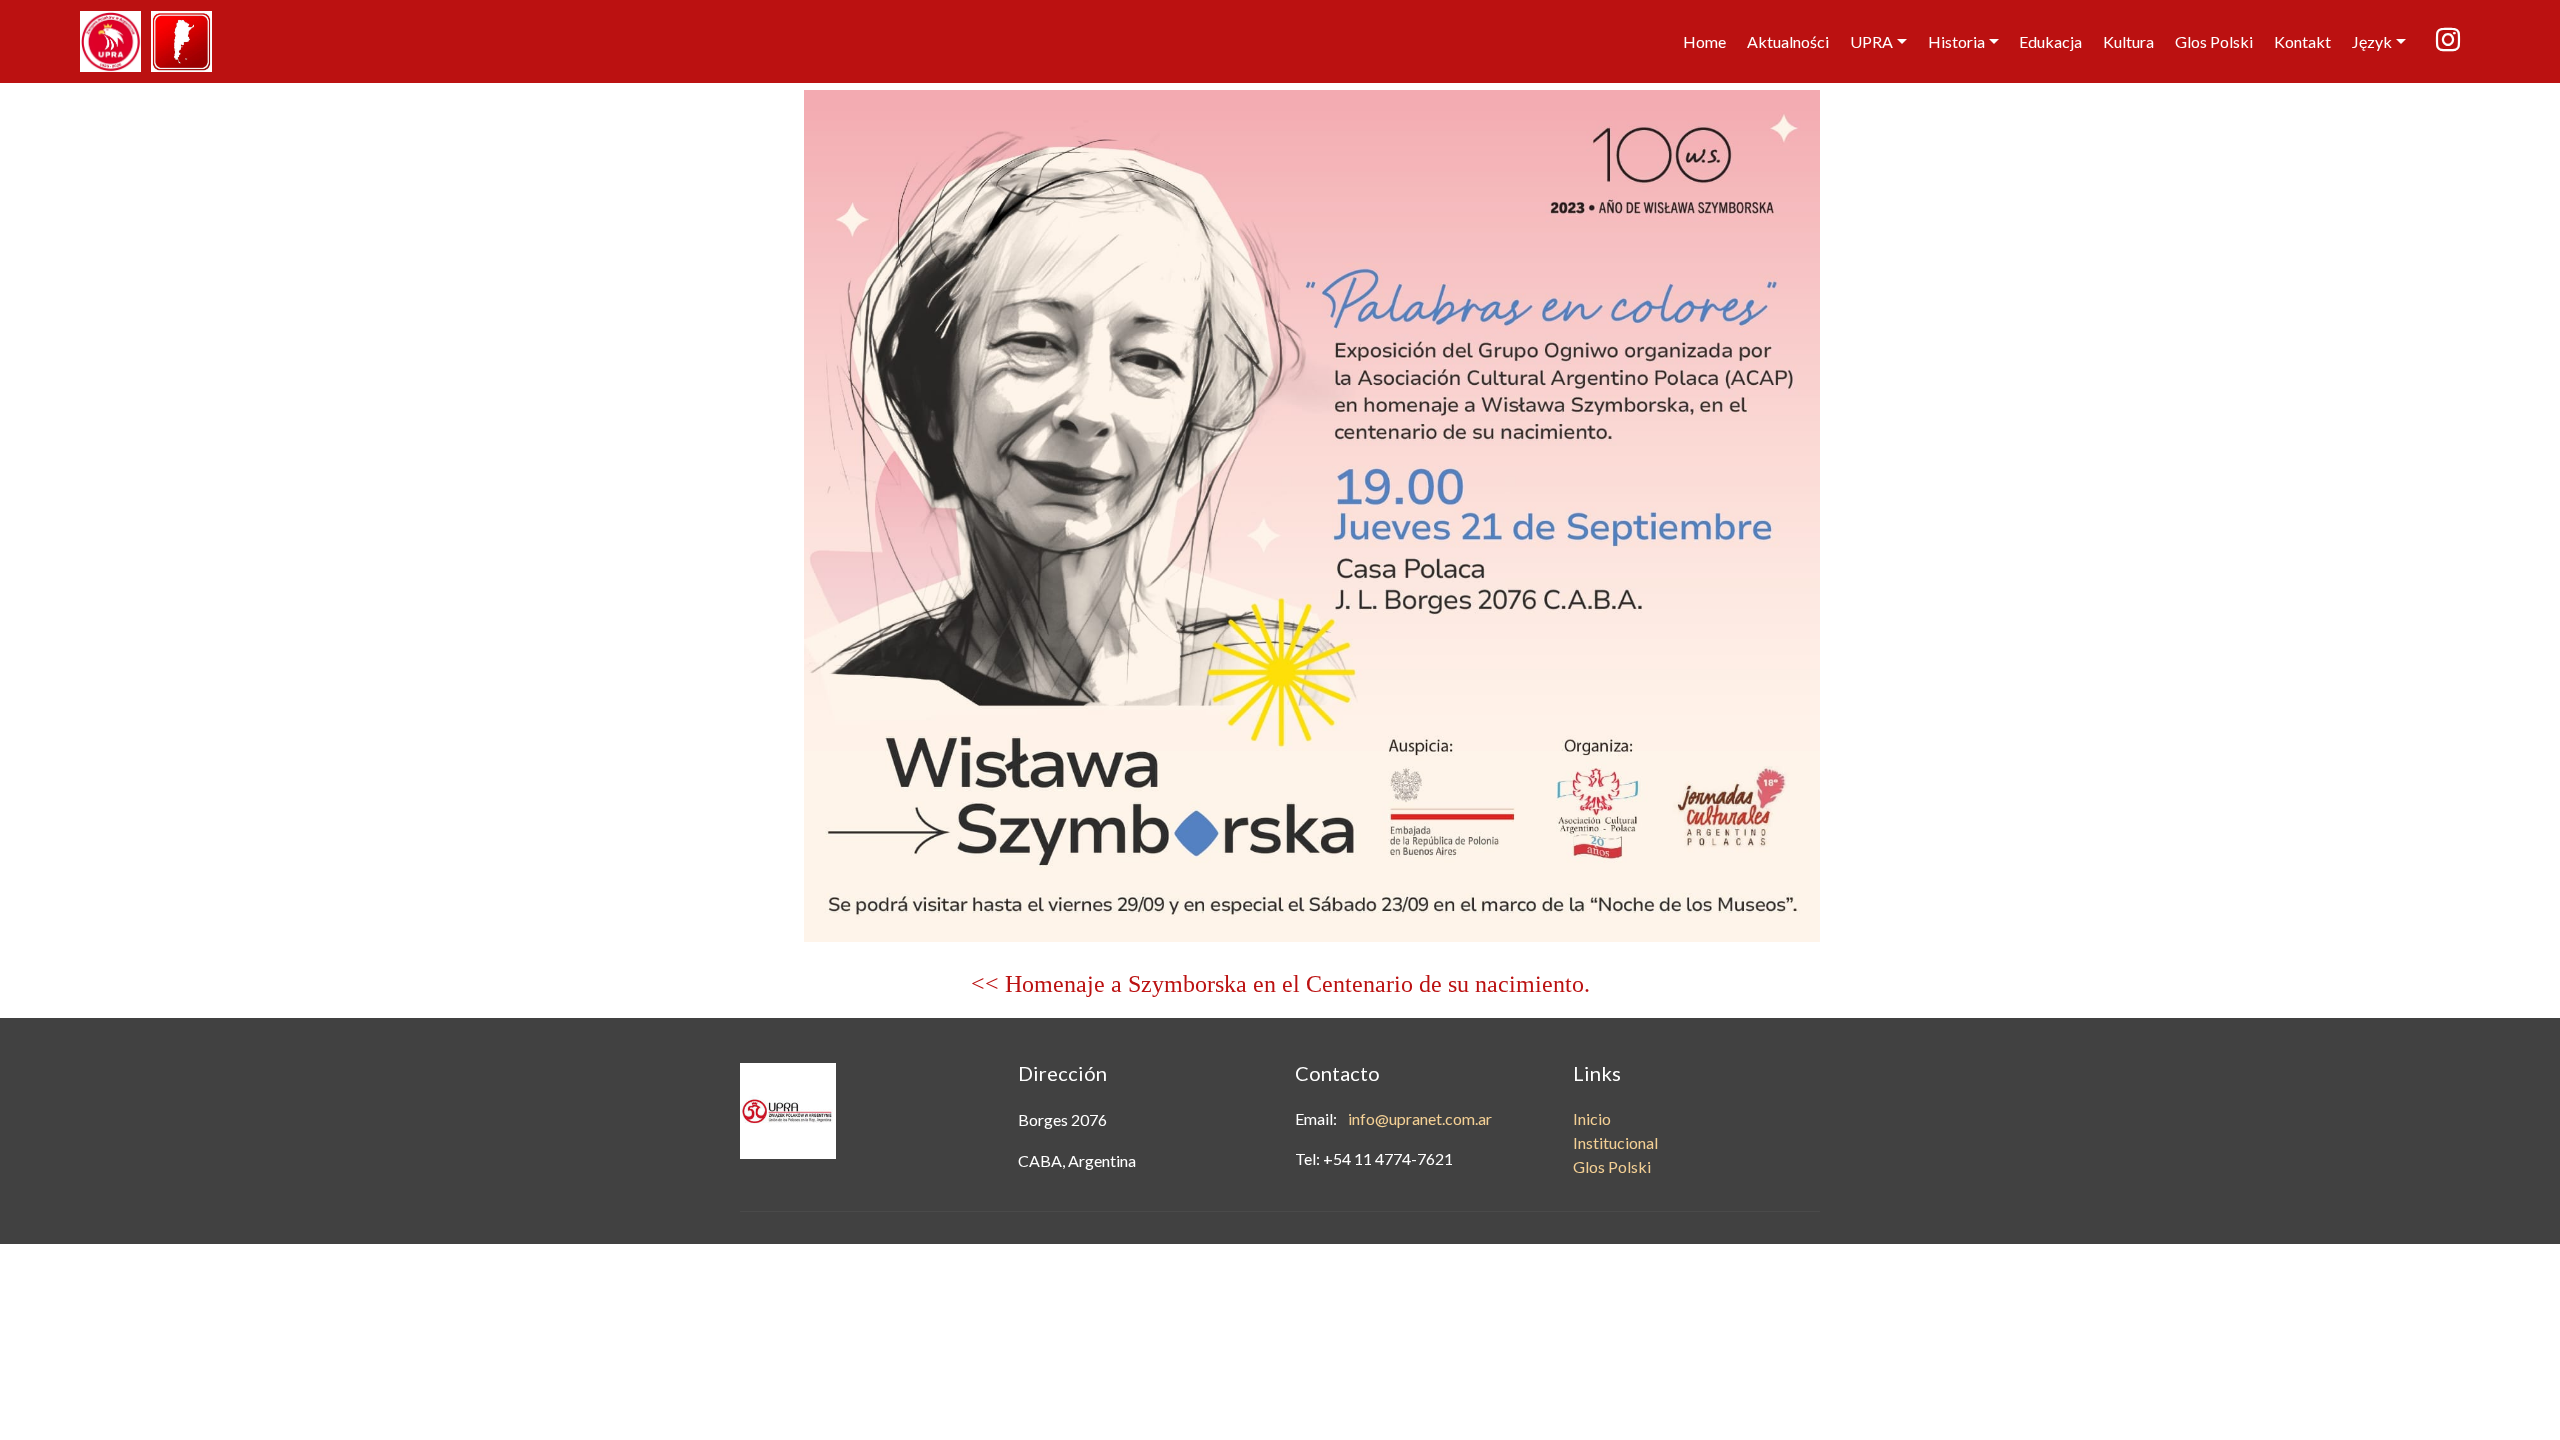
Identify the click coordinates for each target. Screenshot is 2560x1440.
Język (2372, 41)
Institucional (1615, 1142)
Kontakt (2302, 41)
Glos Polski (2214, 41)
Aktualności (1788, 41)
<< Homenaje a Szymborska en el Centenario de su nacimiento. (1280, 984)
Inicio (1592, 1118)
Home (1704, 41)
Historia (1956, 41)
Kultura (2128, 41)
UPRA (1871, 41)
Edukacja (2050, 41)
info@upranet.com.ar (1420, 1118)
